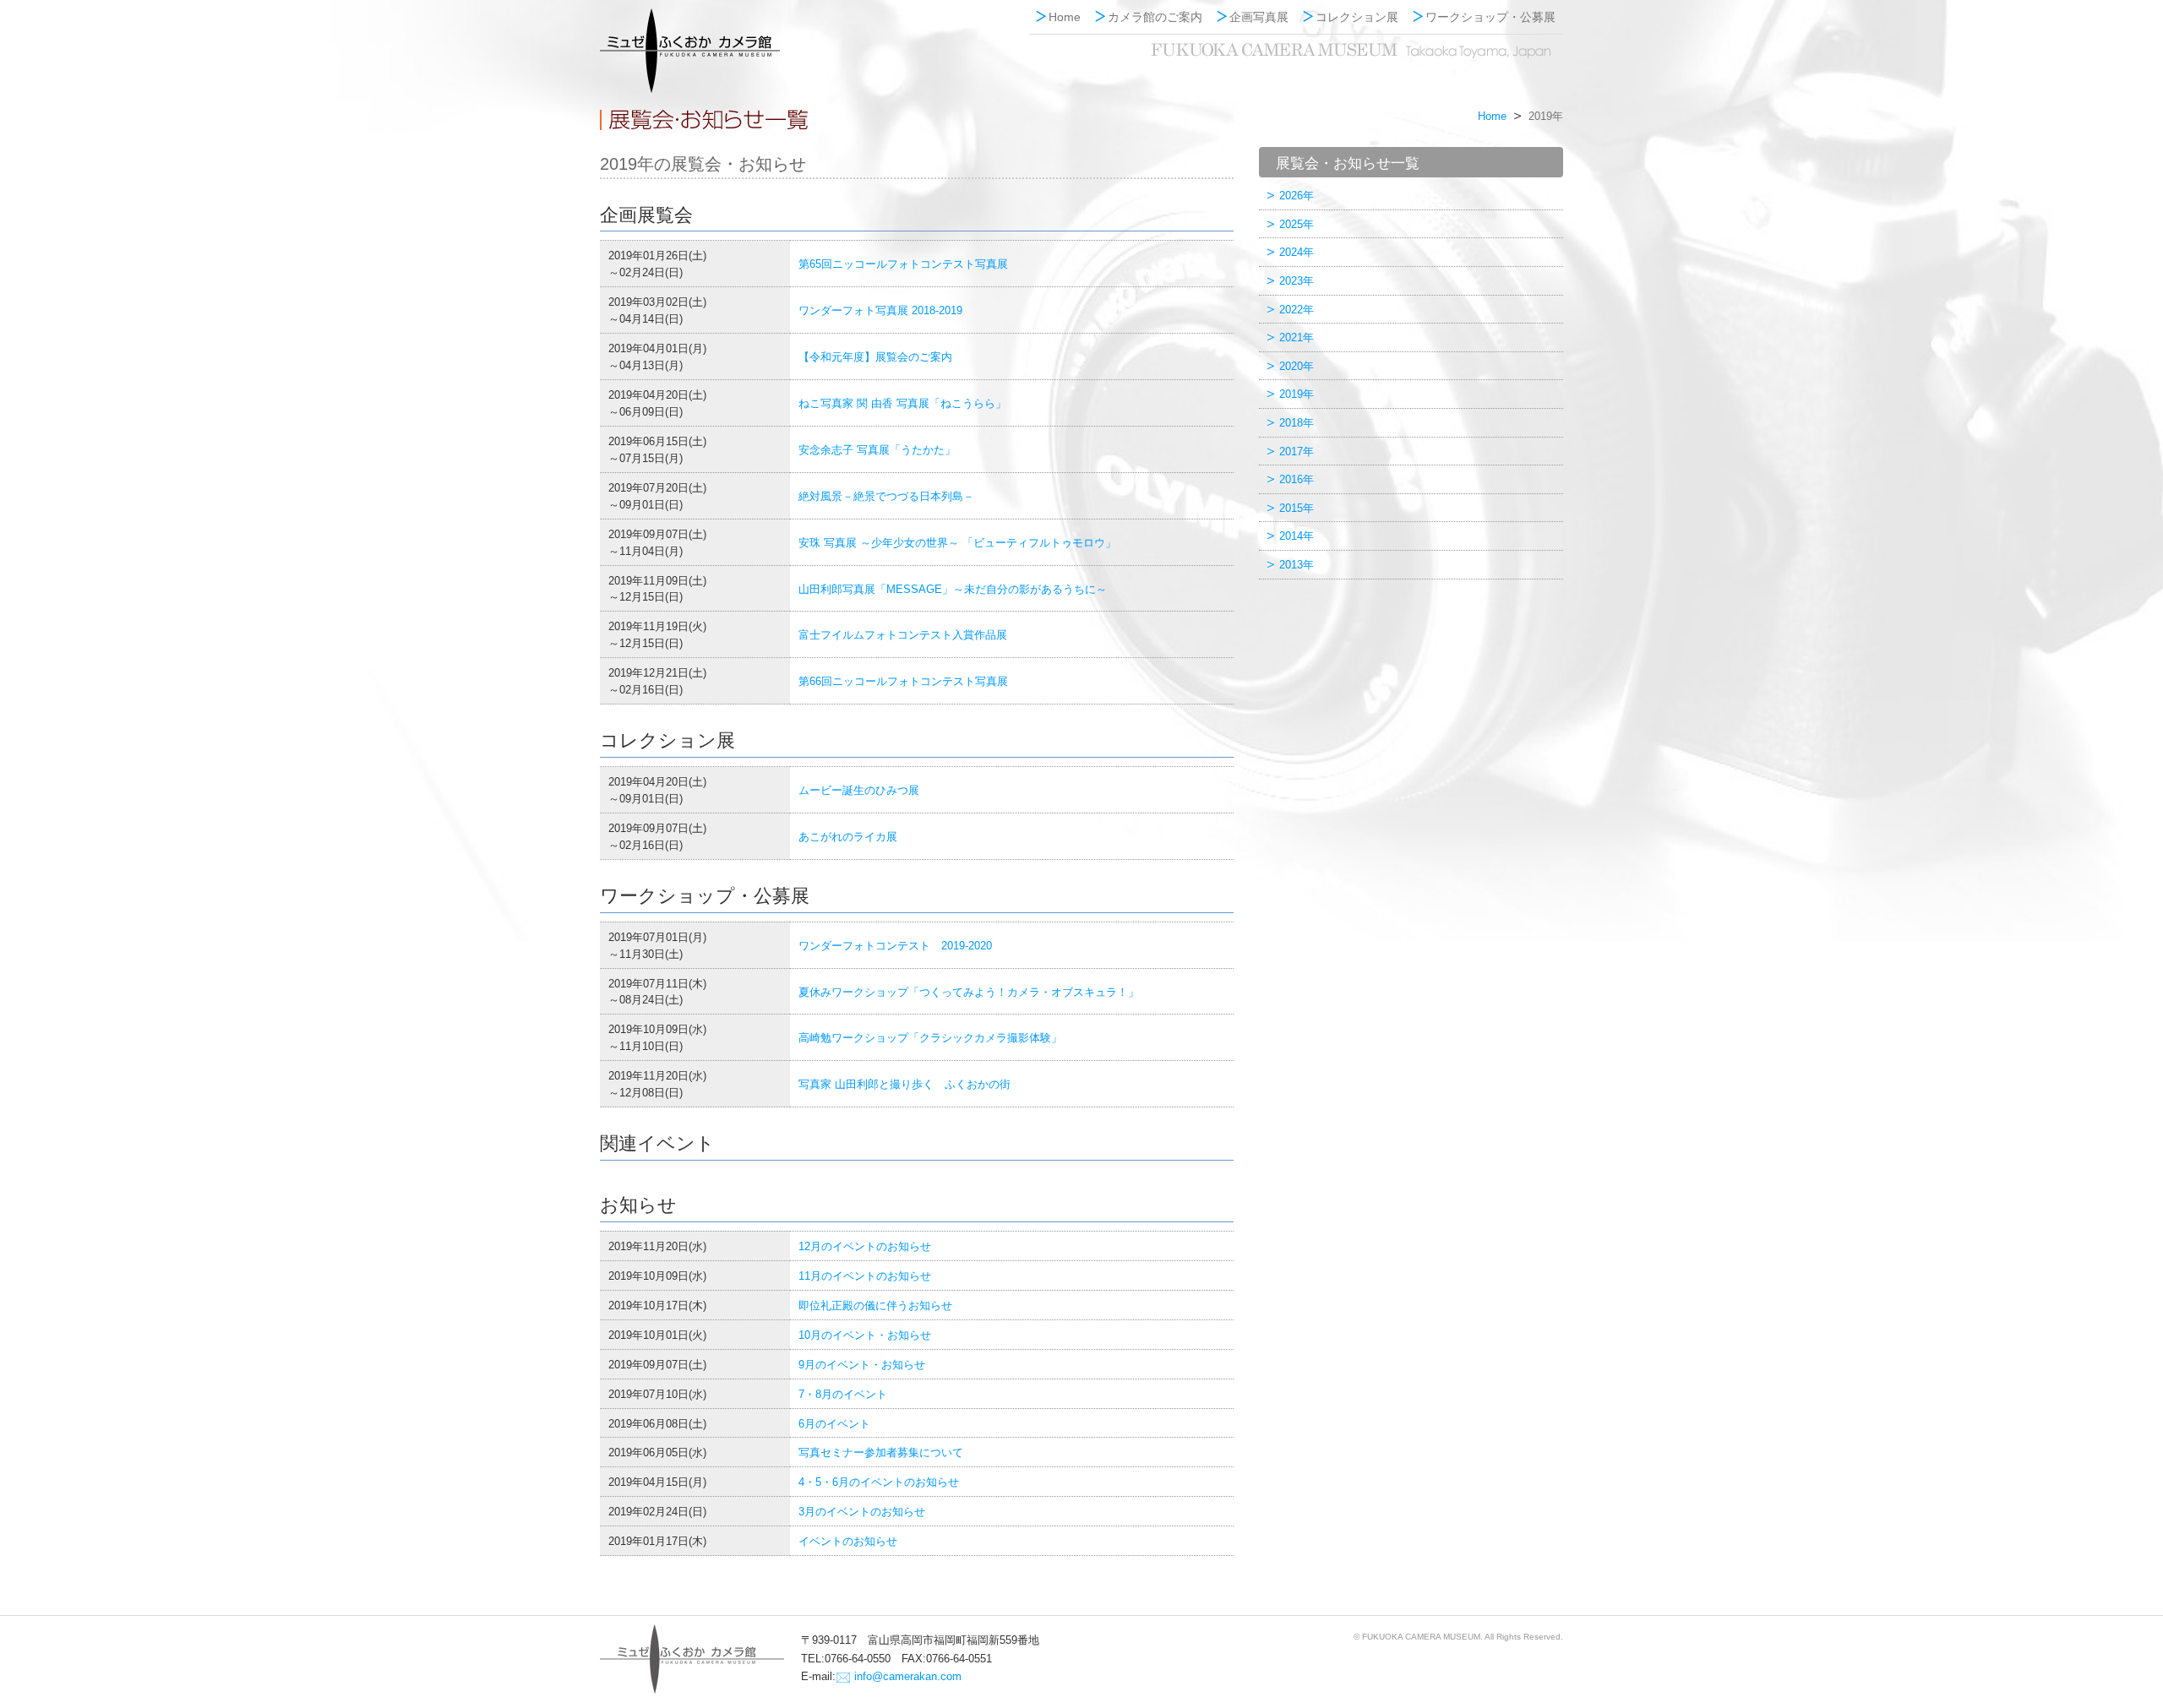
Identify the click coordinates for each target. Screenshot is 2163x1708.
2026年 (1297, 196)
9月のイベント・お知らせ (862, 1365)
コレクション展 (1357, 17)
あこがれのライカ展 (848, 837)
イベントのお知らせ (848, 1541)
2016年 (1297, 479)
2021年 (1297, 337)
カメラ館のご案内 (1155, 17)
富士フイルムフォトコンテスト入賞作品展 (903, 635)
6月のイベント (834, 1424)
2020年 (1297, 366)
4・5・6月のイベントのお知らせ (879, 1482)
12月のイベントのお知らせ (865, 1246)
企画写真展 (1259, 17)
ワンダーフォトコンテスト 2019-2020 (895, 946)
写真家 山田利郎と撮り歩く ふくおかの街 (904, 1084)
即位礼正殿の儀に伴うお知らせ (875, 1305)
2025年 (1297, 224)
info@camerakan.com (908, 1676)
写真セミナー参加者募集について (881, 1452)
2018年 (1297, 423)
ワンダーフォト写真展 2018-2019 (880, 310)
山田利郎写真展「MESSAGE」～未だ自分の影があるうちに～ (953, 589)
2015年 (1297, 508)
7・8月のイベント (843, 1394)
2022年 (1297, 310)
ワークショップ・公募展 (1490, 17)
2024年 (1297, 252)
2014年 (1297, 536)
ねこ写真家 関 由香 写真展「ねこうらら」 (902, 403)
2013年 (1297, 565)
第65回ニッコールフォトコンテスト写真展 (903, 264)
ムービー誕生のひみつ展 (859, 790)
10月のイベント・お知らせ (865, 1335)
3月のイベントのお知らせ (862, 1512)
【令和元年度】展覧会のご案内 (875, 357)
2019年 (1297, 394)
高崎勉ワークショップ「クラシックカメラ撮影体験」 (930, 1038)
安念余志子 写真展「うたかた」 (877, 450)
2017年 (1297, 451)
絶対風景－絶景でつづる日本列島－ (886, 496)
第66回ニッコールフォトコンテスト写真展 (903, 681)
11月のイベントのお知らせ (865, 1276)
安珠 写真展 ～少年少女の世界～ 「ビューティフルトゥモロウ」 (957, 543)
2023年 (1297, 281)
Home (1065, 17)
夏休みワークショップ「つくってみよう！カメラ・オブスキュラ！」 (969, 992)
